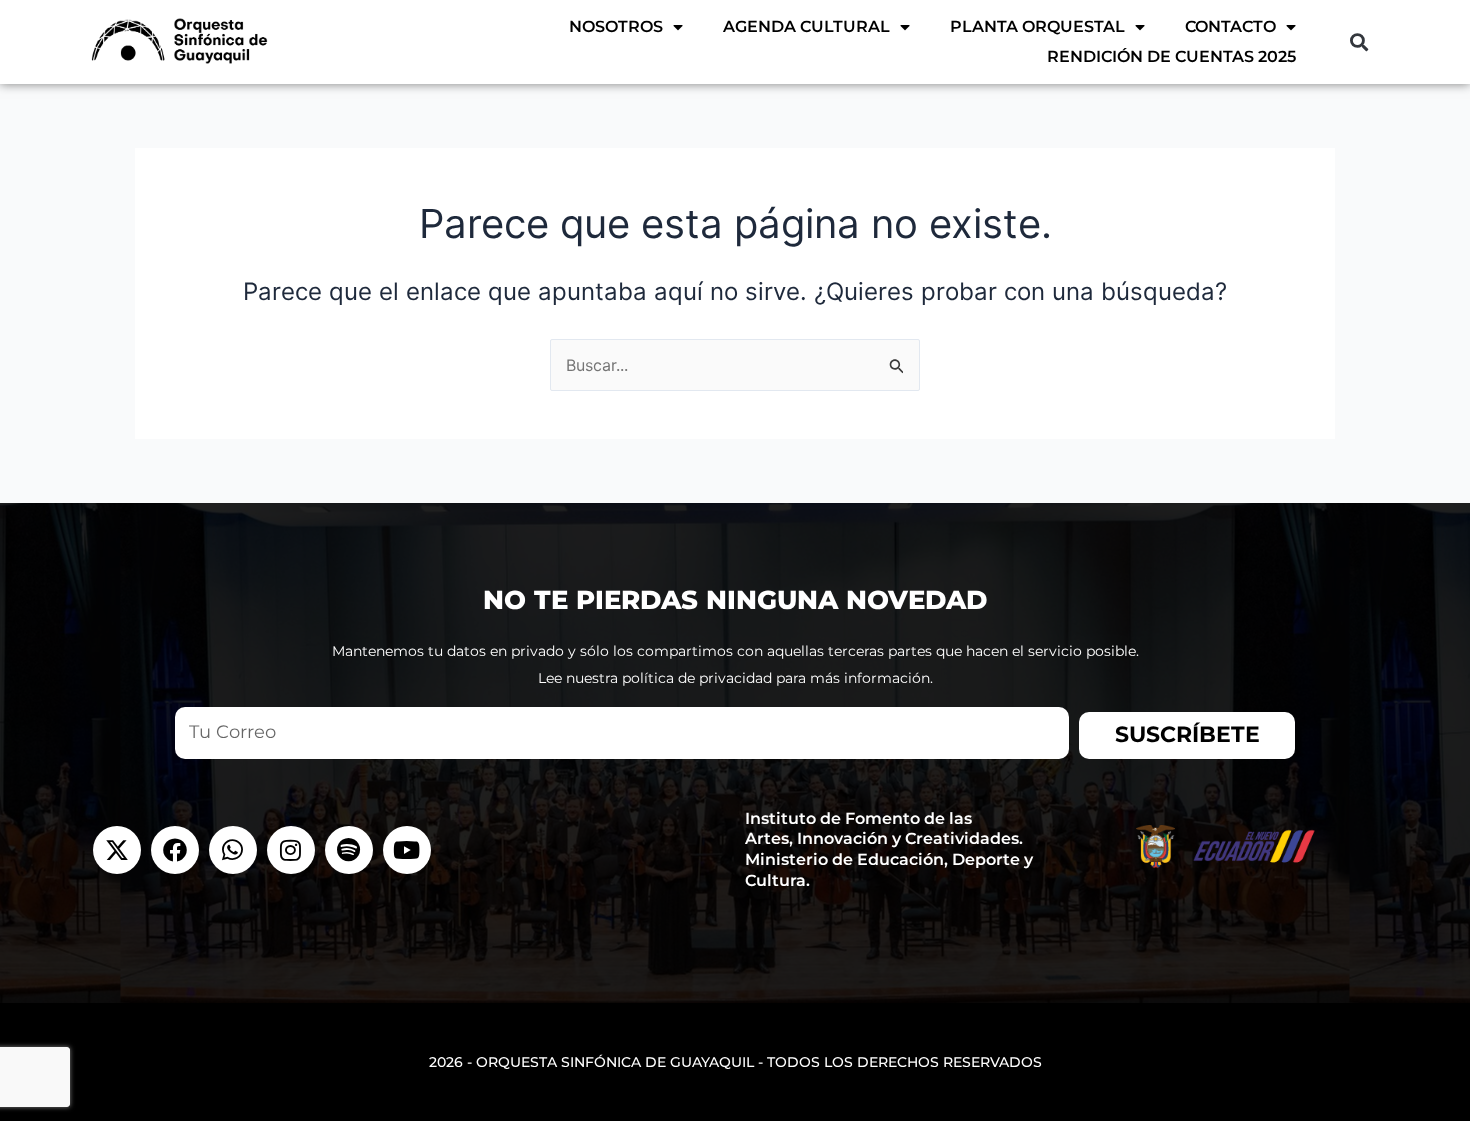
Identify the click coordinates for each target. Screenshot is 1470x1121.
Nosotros (616, 26)
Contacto (1230, 26)
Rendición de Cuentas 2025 (1171, 56)
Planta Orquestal (1037, 26)
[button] (1358, 41)
